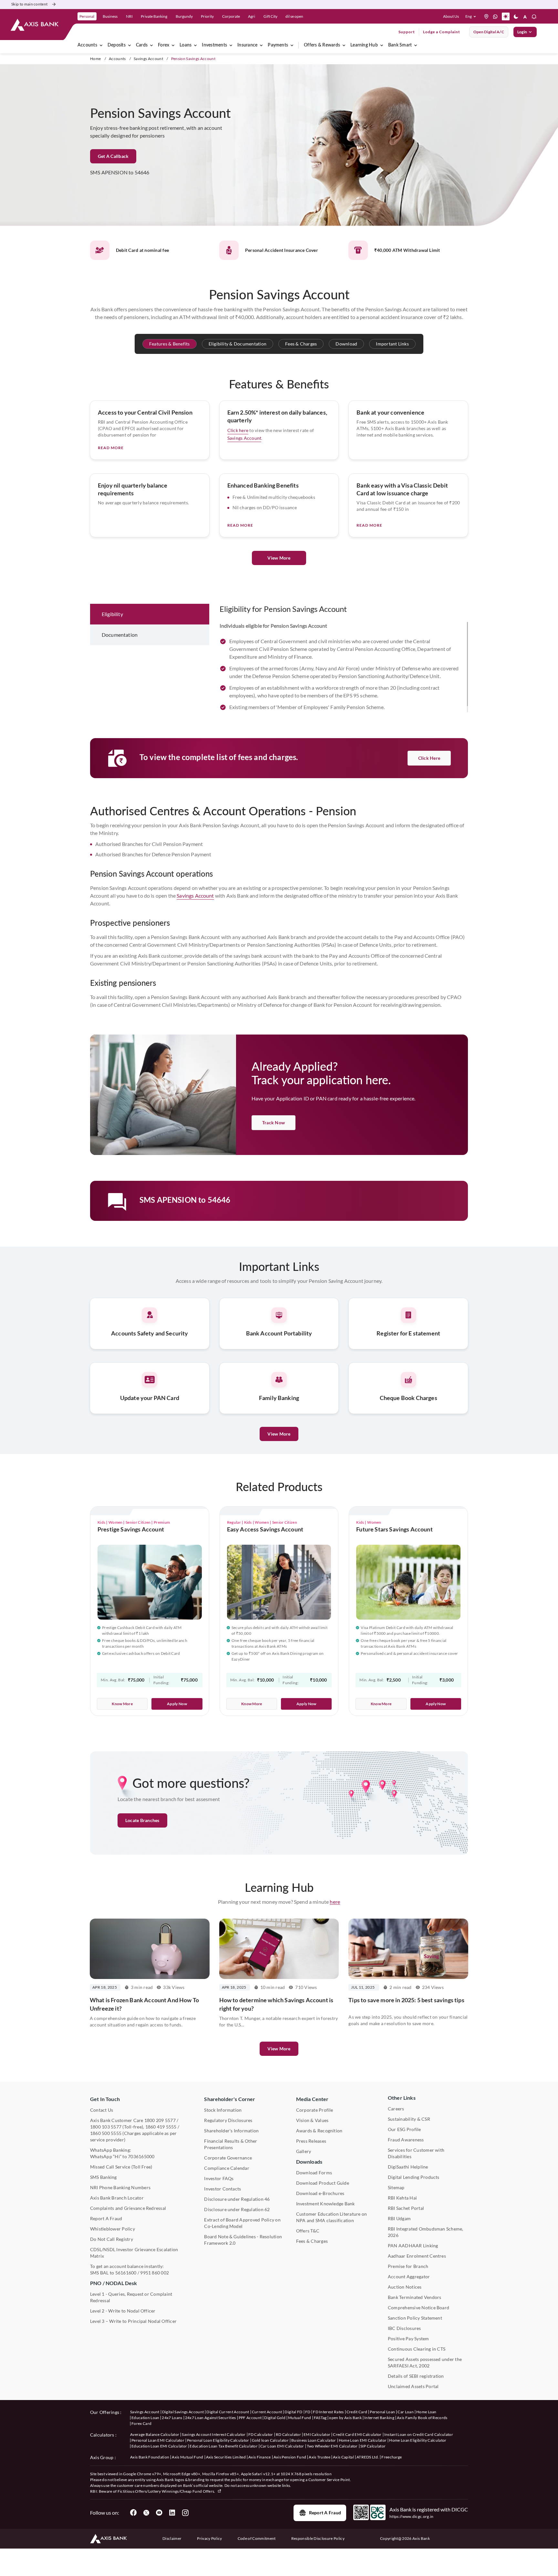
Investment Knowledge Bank (325, 2204)
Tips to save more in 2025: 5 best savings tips (406, 2000)
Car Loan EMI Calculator (282, 2446)
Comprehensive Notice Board (418, 2308)
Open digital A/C (489, 32)
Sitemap (396, 2187)
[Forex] (173, 45)
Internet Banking (379, 2418)
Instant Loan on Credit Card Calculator (419, 2434)
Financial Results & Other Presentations (231, 2144)
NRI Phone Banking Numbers (120, 2187)
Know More (122, 1704)
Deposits (117, 45)
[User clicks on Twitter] (146, 2513)
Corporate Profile (315, 2110)
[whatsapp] (495, 16)
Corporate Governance (228, 2158)
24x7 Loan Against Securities (211, 2418)
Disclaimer (172, 2538)
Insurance (247, 45)
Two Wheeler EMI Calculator (332, 2446)
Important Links (392, 344)
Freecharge (392, 2457)
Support (407, 32)
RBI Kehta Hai (402, 2198)
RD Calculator (288, 2434)
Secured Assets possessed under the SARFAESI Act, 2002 (425, 2362)
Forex (164, 45)
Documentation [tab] (120, 635)
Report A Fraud (106, 2218)
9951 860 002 (155, 2273)
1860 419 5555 (161, 2127)
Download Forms (314, 2173)
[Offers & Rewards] (344, 45)
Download (346, 344)
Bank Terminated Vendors (415, 2297)
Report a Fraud (325, 2513)
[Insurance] (261, 45)
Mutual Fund (300, 2418)
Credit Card (357, 2412)
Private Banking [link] (154, 16)
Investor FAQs (219, 2178)
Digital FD (293, 2412)
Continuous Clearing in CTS (417, 2349)
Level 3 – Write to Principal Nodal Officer (133, 2321)
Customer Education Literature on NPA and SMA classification (332, 2217)
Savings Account (148, 59)
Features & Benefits (170, 344)
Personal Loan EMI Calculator (158, 2440)
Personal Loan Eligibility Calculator (218, 2440)
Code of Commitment (257, 2538)
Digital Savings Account (183, 2412)
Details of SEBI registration (416, 2376)
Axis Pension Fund (290, 2457)
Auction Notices (405, 2287)
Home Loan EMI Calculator (363, 2440)
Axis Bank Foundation (150, 2457)
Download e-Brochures (320, 2193)
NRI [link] (129, 16)
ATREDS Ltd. (368, 2457)
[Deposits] (129, 45)
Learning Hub (364, 45)
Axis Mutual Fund (187, 2457)
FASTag (320, 2418)
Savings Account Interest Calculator (214, 2434)
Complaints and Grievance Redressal (128, 2208)
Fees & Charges (301, 344)
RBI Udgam (399, 2218)
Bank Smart (400, 45)
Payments (278, 45)
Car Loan (406, 2412)
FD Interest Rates (328, 2412)
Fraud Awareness (406, 2140)
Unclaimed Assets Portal (413, 2386)
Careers (396, 2109)
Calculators (102, 2435)
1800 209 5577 (160, 2120)
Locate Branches (142, 1820)
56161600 (126, 2273)
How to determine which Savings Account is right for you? (276, 2004)
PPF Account (250, 2418)
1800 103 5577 (106, 2127)
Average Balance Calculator (155, 2434)
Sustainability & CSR (409, 2119)
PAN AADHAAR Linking (413, 2246)
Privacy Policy (209, 2538)
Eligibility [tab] (112, 614)
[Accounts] (101, 45)
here (335, 1902)
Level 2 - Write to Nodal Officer (123, 2311)
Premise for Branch (408, 2266)
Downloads (309, 2162)
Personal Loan (382, 2412)
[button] (472, 16)
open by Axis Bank (345, 2418)
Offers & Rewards (322, 45)
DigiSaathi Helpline (408, 2167)
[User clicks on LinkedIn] (172, 2513)
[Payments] (292, 45)
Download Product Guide (323, 2183)
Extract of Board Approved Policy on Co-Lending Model (242, 2223)
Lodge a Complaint (442, 32)
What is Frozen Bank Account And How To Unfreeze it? (144, 2004)
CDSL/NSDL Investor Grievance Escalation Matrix (134, 2253)
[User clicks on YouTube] (159, 2513)
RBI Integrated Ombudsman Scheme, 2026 (426, 2232)
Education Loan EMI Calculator (159, 2446)
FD (308, 2412)
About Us (451, 16)
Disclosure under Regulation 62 (237, 2209)
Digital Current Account (228, 2412)
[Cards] (151, 45)
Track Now (274, 1123)
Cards (142, 45)
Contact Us (102, 2110)
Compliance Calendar (227, 2168)
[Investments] (231, 45)
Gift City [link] (270, 16)
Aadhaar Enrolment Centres (417, 2256)
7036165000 (141, 2156)
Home (95, 59)
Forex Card (141, 2423)
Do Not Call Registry (112, 2239)
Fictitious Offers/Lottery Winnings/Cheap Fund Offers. (167, 2491)
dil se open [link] (294, 16)
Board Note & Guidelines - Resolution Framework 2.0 (243, 2240)
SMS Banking (103, 2177)
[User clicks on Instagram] (185, 2513)
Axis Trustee (320, 2457)
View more (279, 2049)
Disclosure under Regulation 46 (237, 2199)
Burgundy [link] (184, 16)
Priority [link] (207, 16)
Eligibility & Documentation (238, 344)
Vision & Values (312, 2120)
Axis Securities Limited (226, 2457)
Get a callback (113, 156)
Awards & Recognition (319, 2131)
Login (522, 32)
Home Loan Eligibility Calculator (418, 2440)
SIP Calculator (373, 2446)
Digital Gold (275, 2418)
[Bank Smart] (416, 45)
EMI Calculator (317, 2434)
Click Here (429, 758)
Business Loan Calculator (314, 2440)
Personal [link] (87, 16)
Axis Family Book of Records (422, 2418)
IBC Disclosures (404, 2328)
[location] (486, 16)
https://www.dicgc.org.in (412, 2516)
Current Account (267, 2412)
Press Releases (311, 2141)
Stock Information (223, 2110)
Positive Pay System (408, 2339)
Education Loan (145, 2418)
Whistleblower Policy (113, 2229)
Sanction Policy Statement (415, 2318)
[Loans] (195, 45)
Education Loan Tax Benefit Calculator (224, 2446)
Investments (214, 45)
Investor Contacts (222, 2189)
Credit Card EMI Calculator (357, 2434)
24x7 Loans (172, 2418)
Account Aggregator (409, 2277)
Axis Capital (343, 2457)
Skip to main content (29, 4)
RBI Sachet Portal (406, 2208)
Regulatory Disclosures (228, 2120)
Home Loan (426, 2412)
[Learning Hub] (382, 45)
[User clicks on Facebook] (133, 2513)
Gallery (304, 2151)
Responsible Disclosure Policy (318, 2538)
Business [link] (110, 16)
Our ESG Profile (404, 2129)
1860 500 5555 (106, 2133)
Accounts (87, 45)
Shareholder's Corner (230, 2099)
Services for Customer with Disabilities (416, 2153)
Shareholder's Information (231, 2131)
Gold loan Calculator (270, 2440)
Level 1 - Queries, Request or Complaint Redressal (131, 2297)
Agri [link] (252, 16)
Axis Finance (260, 2457)
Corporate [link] (231, 16)
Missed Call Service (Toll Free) (121, 2167)
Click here (238, 430)
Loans (186, 45)
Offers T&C (308, 2231)
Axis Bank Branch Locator (117, 2198)
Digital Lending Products (414, 2177)
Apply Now (177, 1704)
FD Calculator (261, 2434)
